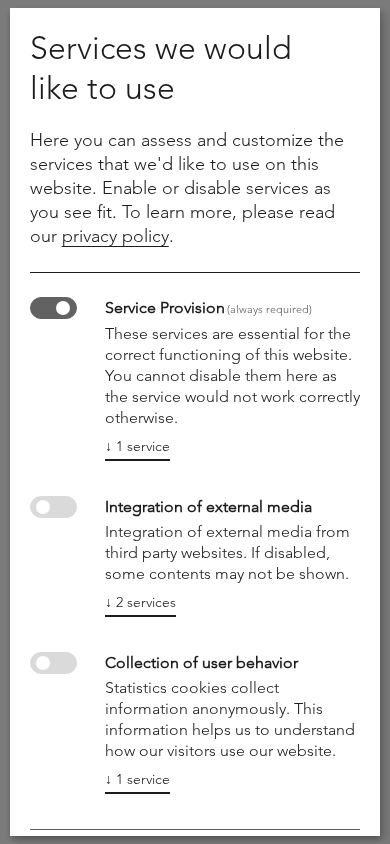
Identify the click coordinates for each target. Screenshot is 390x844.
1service (137, 446)
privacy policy (115, 236)
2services (140, 602)
